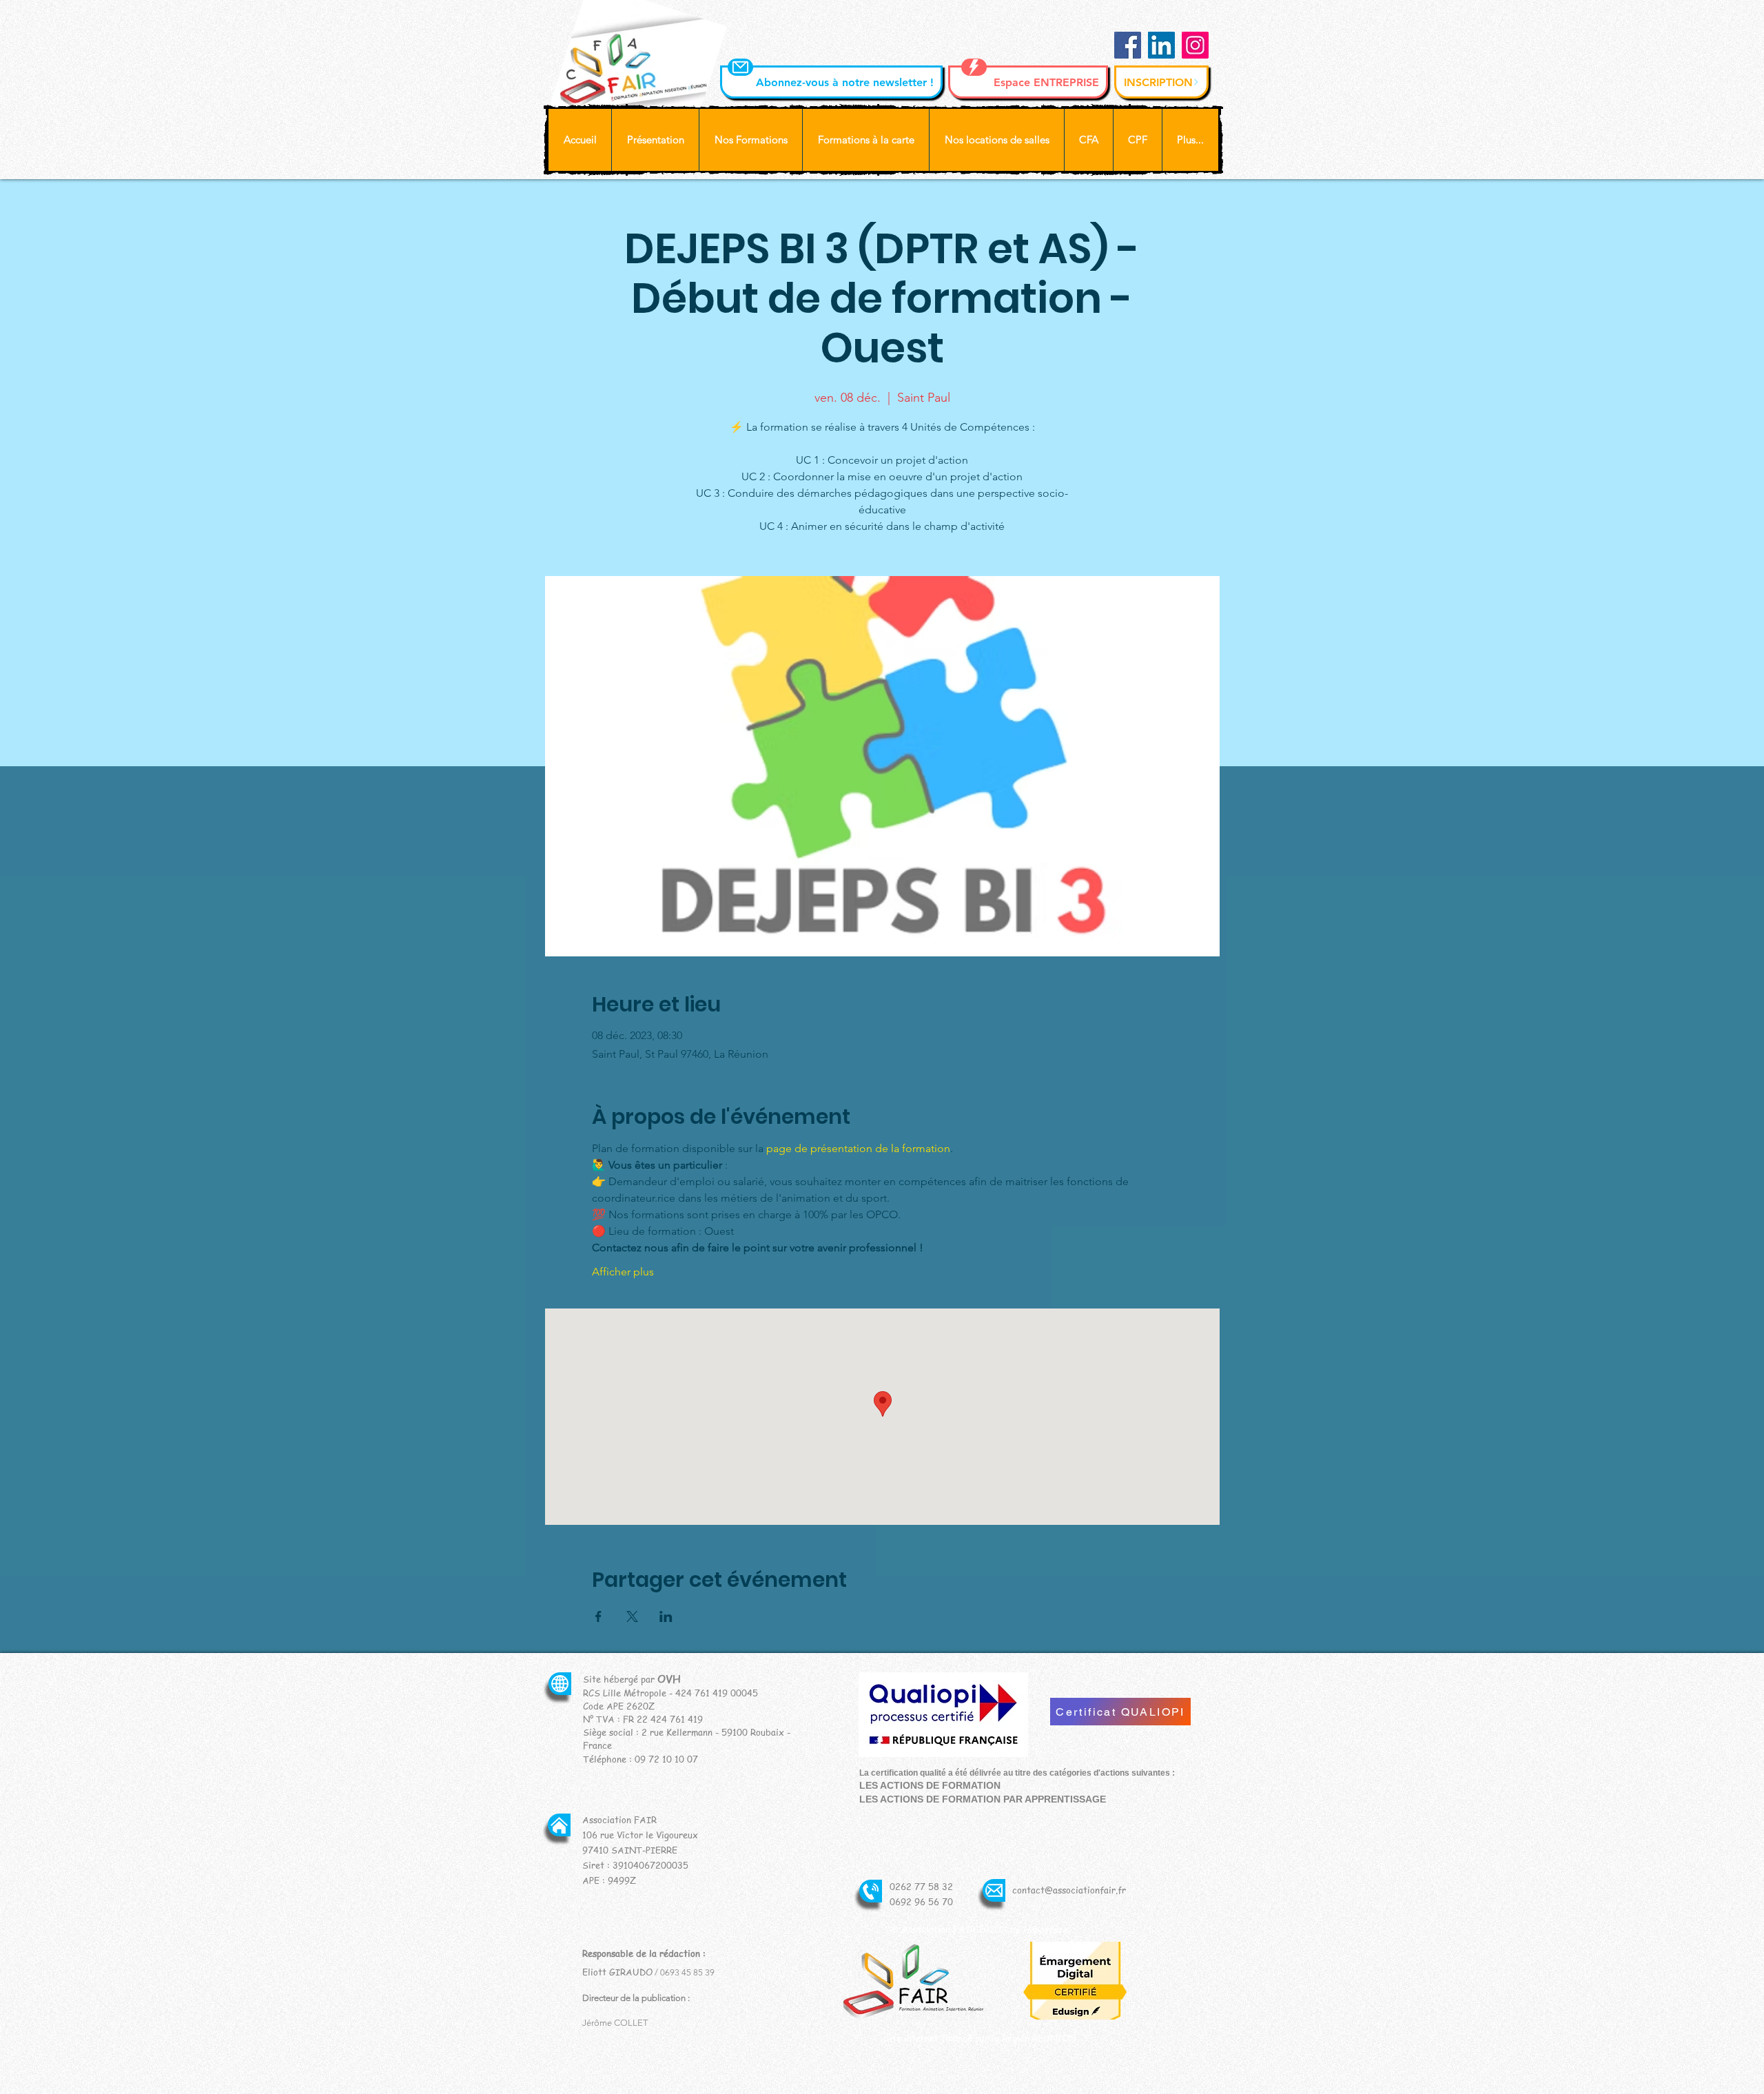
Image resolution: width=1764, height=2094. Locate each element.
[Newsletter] (740, 67)
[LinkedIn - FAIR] (1161, 45)
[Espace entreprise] (974, 67)
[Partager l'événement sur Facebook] (598, 1616)
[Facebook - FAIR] (1128, 45)
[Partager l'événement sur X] (632, 1616)
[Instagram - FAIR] (1195, 45)
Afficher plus (623, 1272)
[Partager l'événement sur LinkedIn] (666, 1616)
